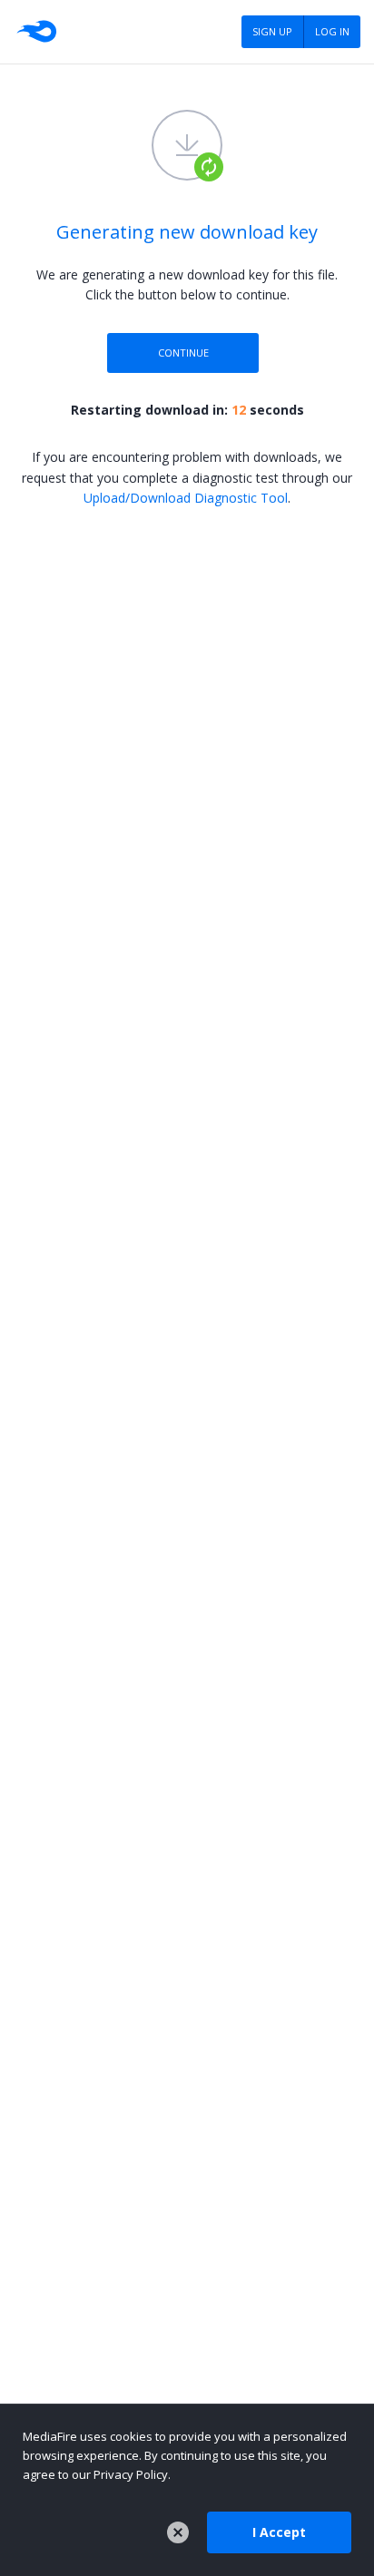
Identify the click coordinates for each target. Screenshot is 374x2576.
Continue (183, 353)
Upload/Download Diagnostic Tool (186, 498)
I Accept (279, 2532)
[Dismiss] (178, 2532)
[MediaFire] (35, 32)
